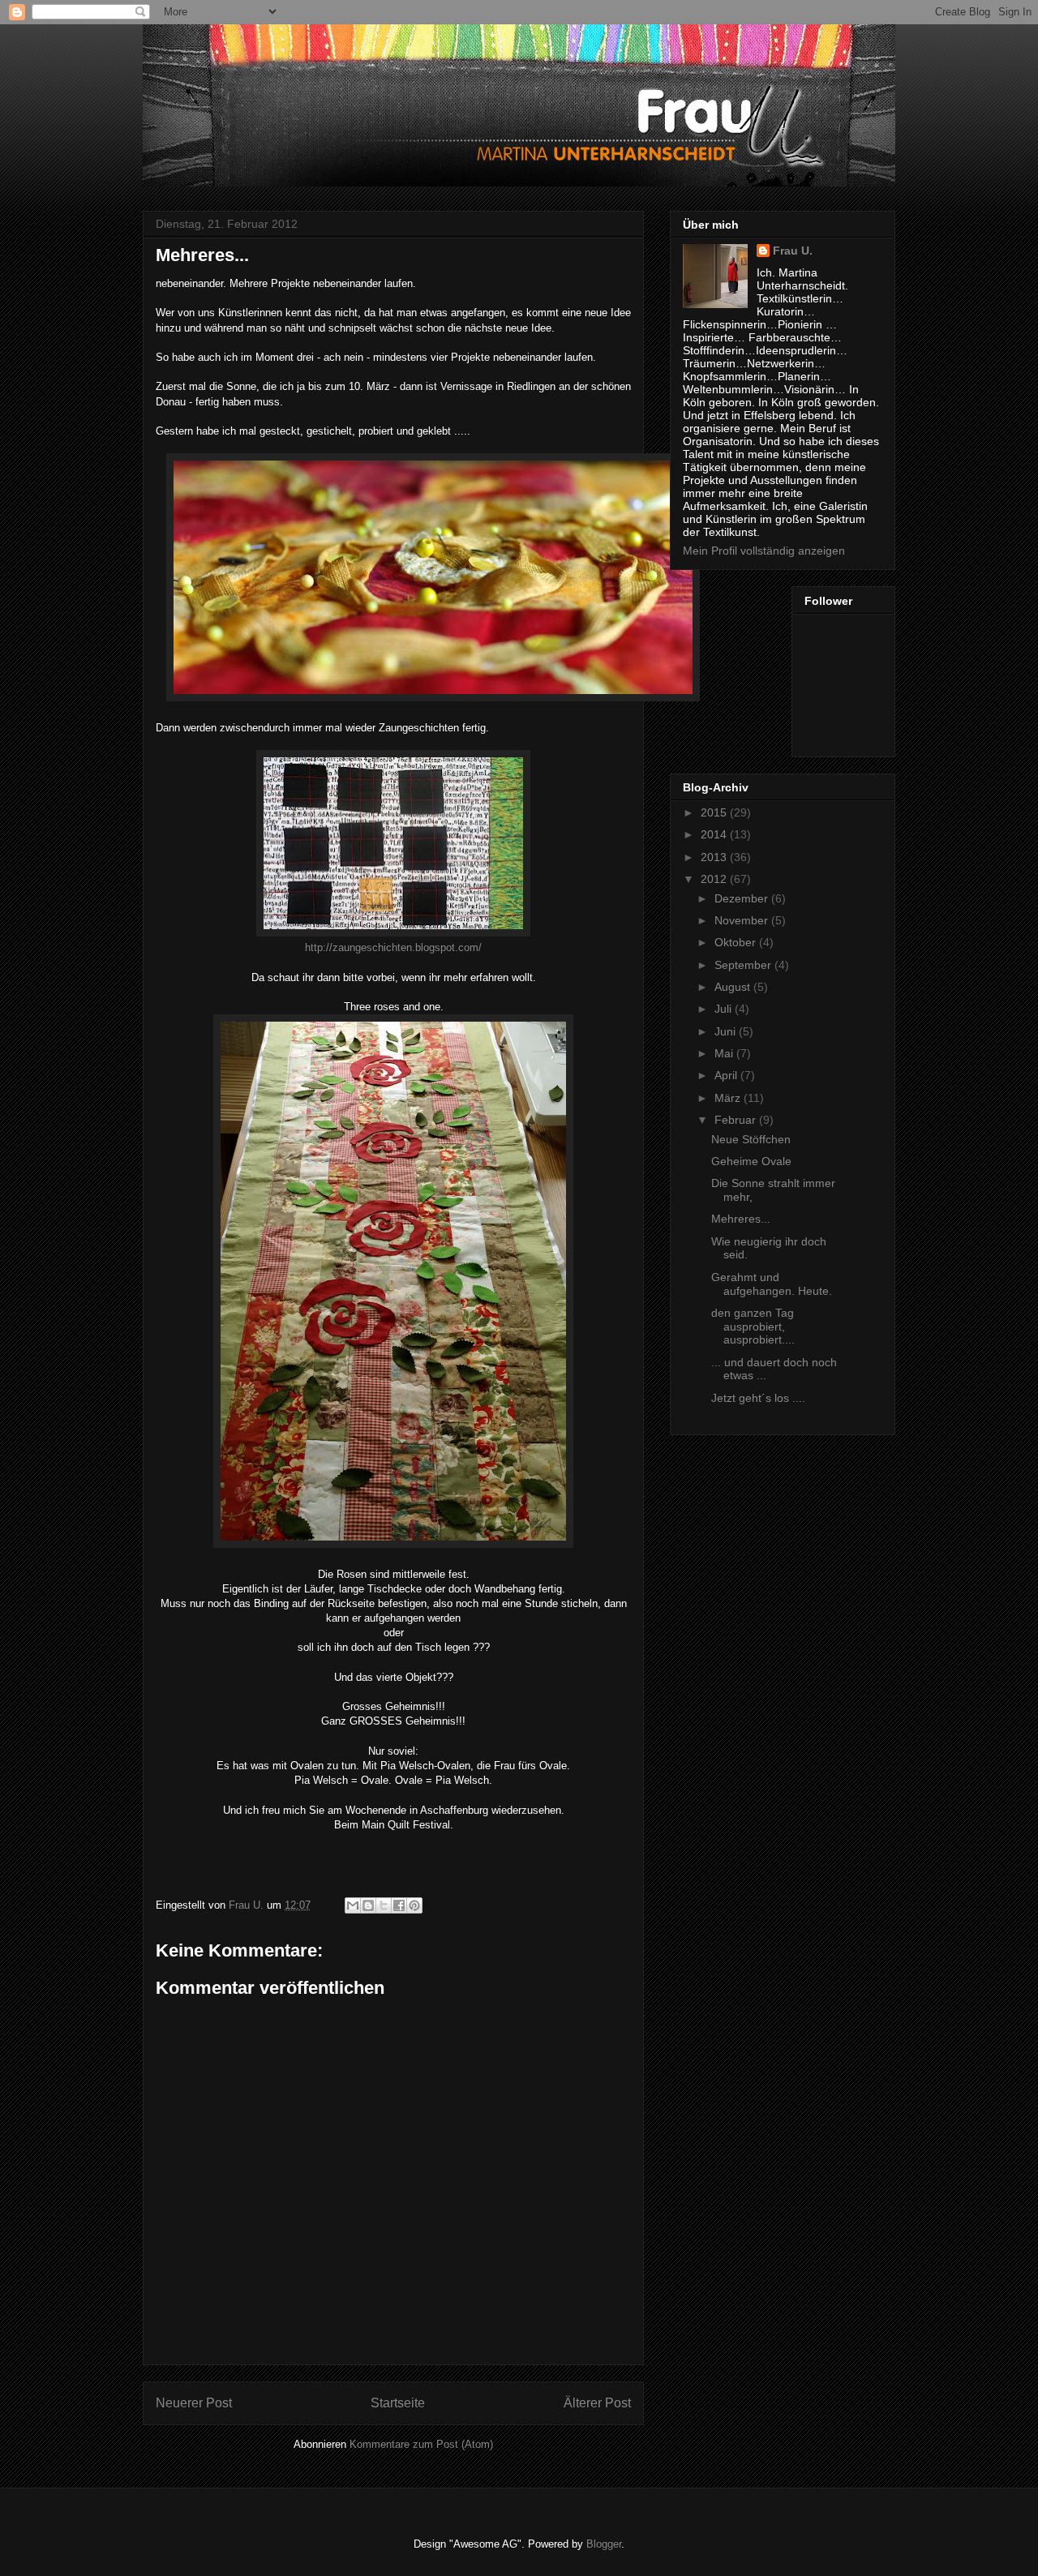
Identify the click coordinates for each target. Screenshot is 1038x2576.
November (743, 920)
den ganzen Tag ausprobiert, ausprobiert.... (753, 1327)
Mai (725, 1053)
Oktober (737, 942)
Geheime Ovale (751, 1161)
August (734, 987)
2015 (715, 812)
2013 (715, 857)
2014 (715, 834)
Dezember (743, 898)
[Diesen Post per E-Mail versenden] (353, 1905)
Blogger (604, 2544)
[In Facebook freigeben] (399, 1905)
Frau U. (793, 251)
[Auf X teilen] (384, 1905)
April (727, 1075)
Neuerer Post (194, 2403)
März (729, 1098)
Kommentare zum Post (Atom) (421, 2444)
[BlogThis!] (368, 1905)
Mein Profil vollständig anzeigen (764, 551)
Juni (727, 1031)
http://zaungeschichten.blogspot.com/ (393, 947)
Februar (737, 1120)
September (744, 965)
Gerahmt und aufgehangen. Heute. (772, 1284)
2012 (715, 879)
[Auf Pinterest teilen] (414, 1905)
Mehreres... (741, 1219)
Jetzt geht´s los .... (758, 1398)
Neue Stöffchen (751, 1139)
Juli (725, 1009)
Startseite (398, 2403)
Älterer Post (597, 2403)
